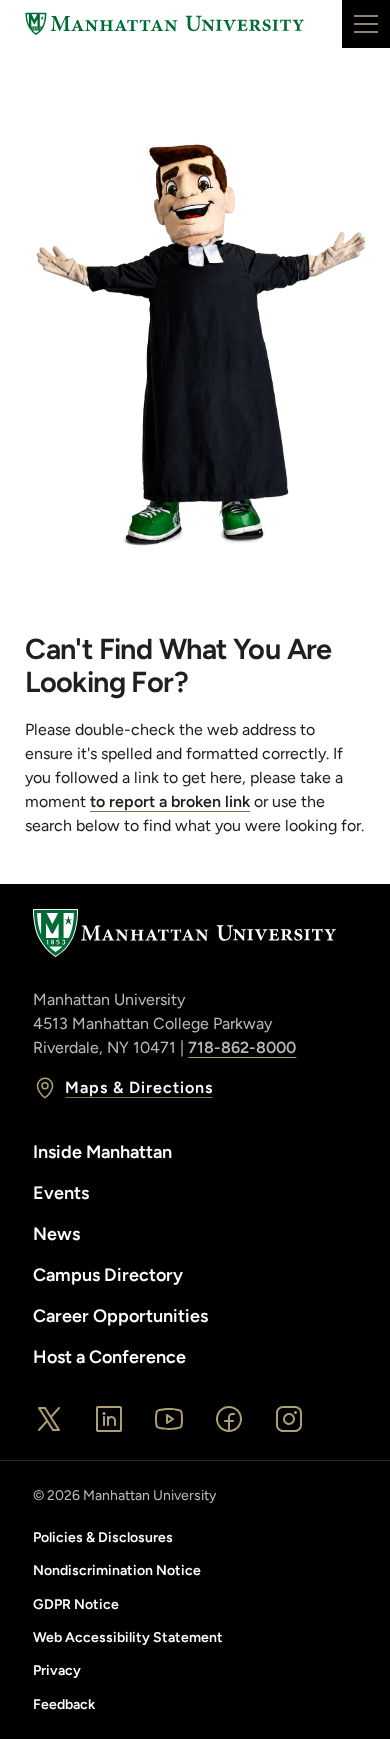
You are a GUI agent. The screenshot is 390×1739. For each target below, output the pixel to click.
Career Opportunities (120, 1316)
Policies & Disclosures (103, 1537)
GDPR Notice (76, 1604)
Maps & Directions (138, 1087)
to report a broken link (170, 801)
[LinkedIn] (109, 1419)
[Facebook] (229, 1419)
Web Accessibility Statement (128, 1637)
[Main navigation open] (366, 24)
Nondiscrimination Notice (117, 1570)
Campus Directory (108, 1275)
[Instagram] (289, 1419)
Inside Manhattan (102, 1152)
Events (61, 1193)
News (56, 1234)
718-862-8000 (242, 1047)
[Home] (165, 24)
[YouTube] (169, 1419)
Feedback (64, 1704)
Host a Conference (109, 1357)
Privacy (57, 1670)
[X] (49, 1419)
